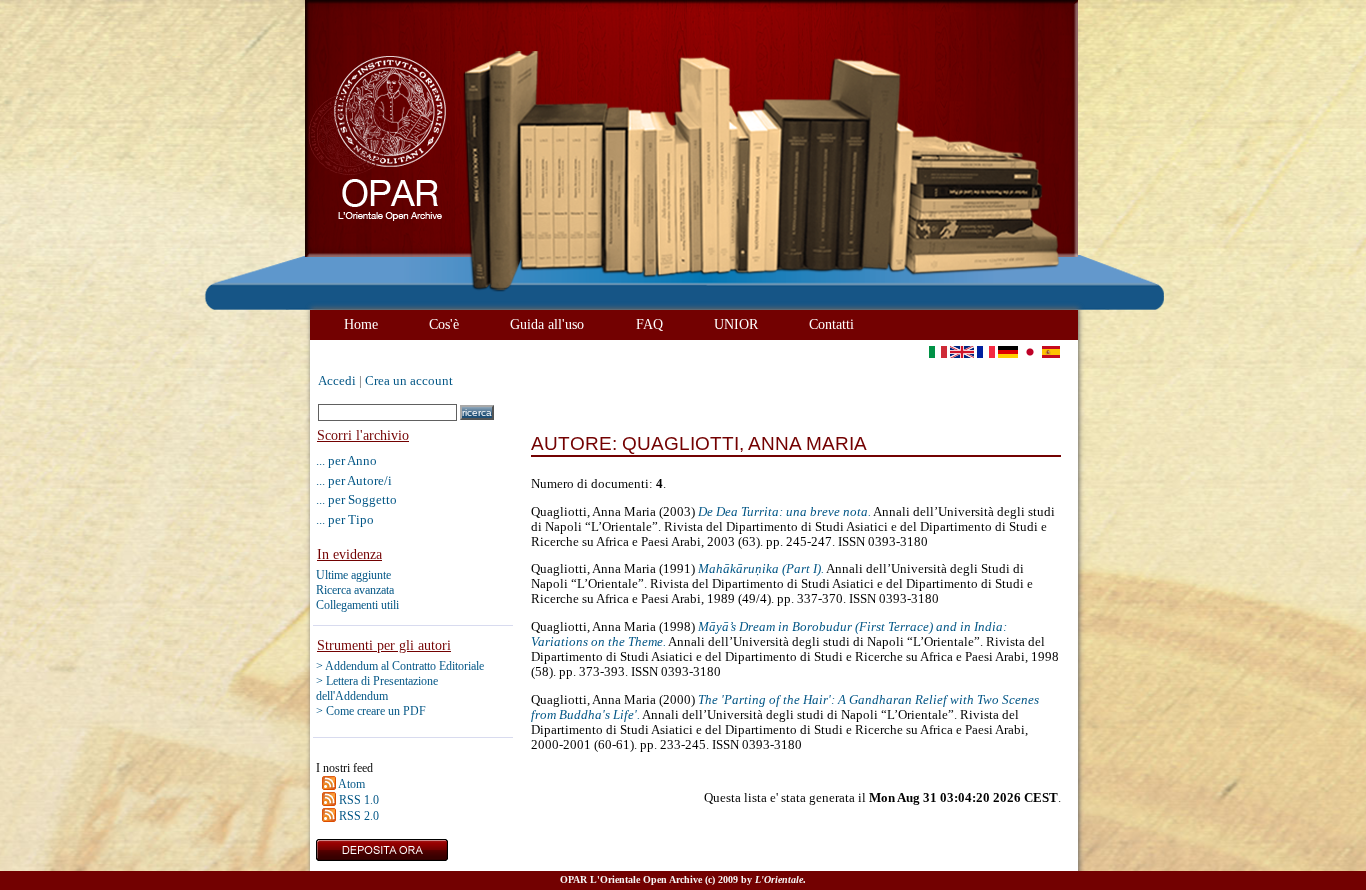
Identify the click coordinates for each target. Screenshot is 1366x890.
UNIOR (736, 324)
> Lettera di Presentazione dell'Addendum (377, 688)
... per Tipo (345, 519)
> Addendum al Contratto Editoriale (400, 666)
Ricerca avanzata (355, 590)
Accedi (337, 381)
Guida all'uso (547, 324)
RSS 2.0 (359, 816)
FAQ (649, 324)
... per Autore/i (354, 480)
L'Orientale (779, 879)
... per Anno (346, 460)
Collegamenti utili (357, 605)
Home (361, 324)
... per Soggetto (356, 499)
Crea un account (409, 381)
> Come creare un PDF (371, 711)
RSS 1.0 (359, 800)
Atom (351, 784)
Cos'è (444, 324)
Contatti (831, 324)
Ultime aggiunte (353, 575)
